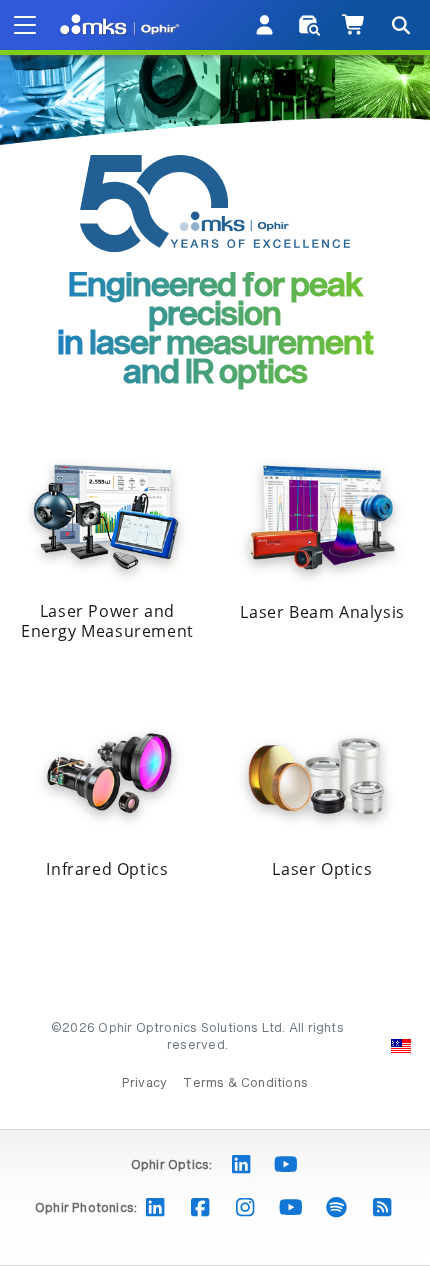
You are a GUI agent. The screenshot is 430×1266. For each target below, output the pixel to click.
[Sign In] (265, 25)
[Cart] (354, 25)
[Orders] (309, 25)
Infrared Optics (107, 869)
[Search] (400, 25)
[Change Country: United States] (401, 1046)
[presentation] (215, 633)
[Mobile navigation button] (25, 25)
